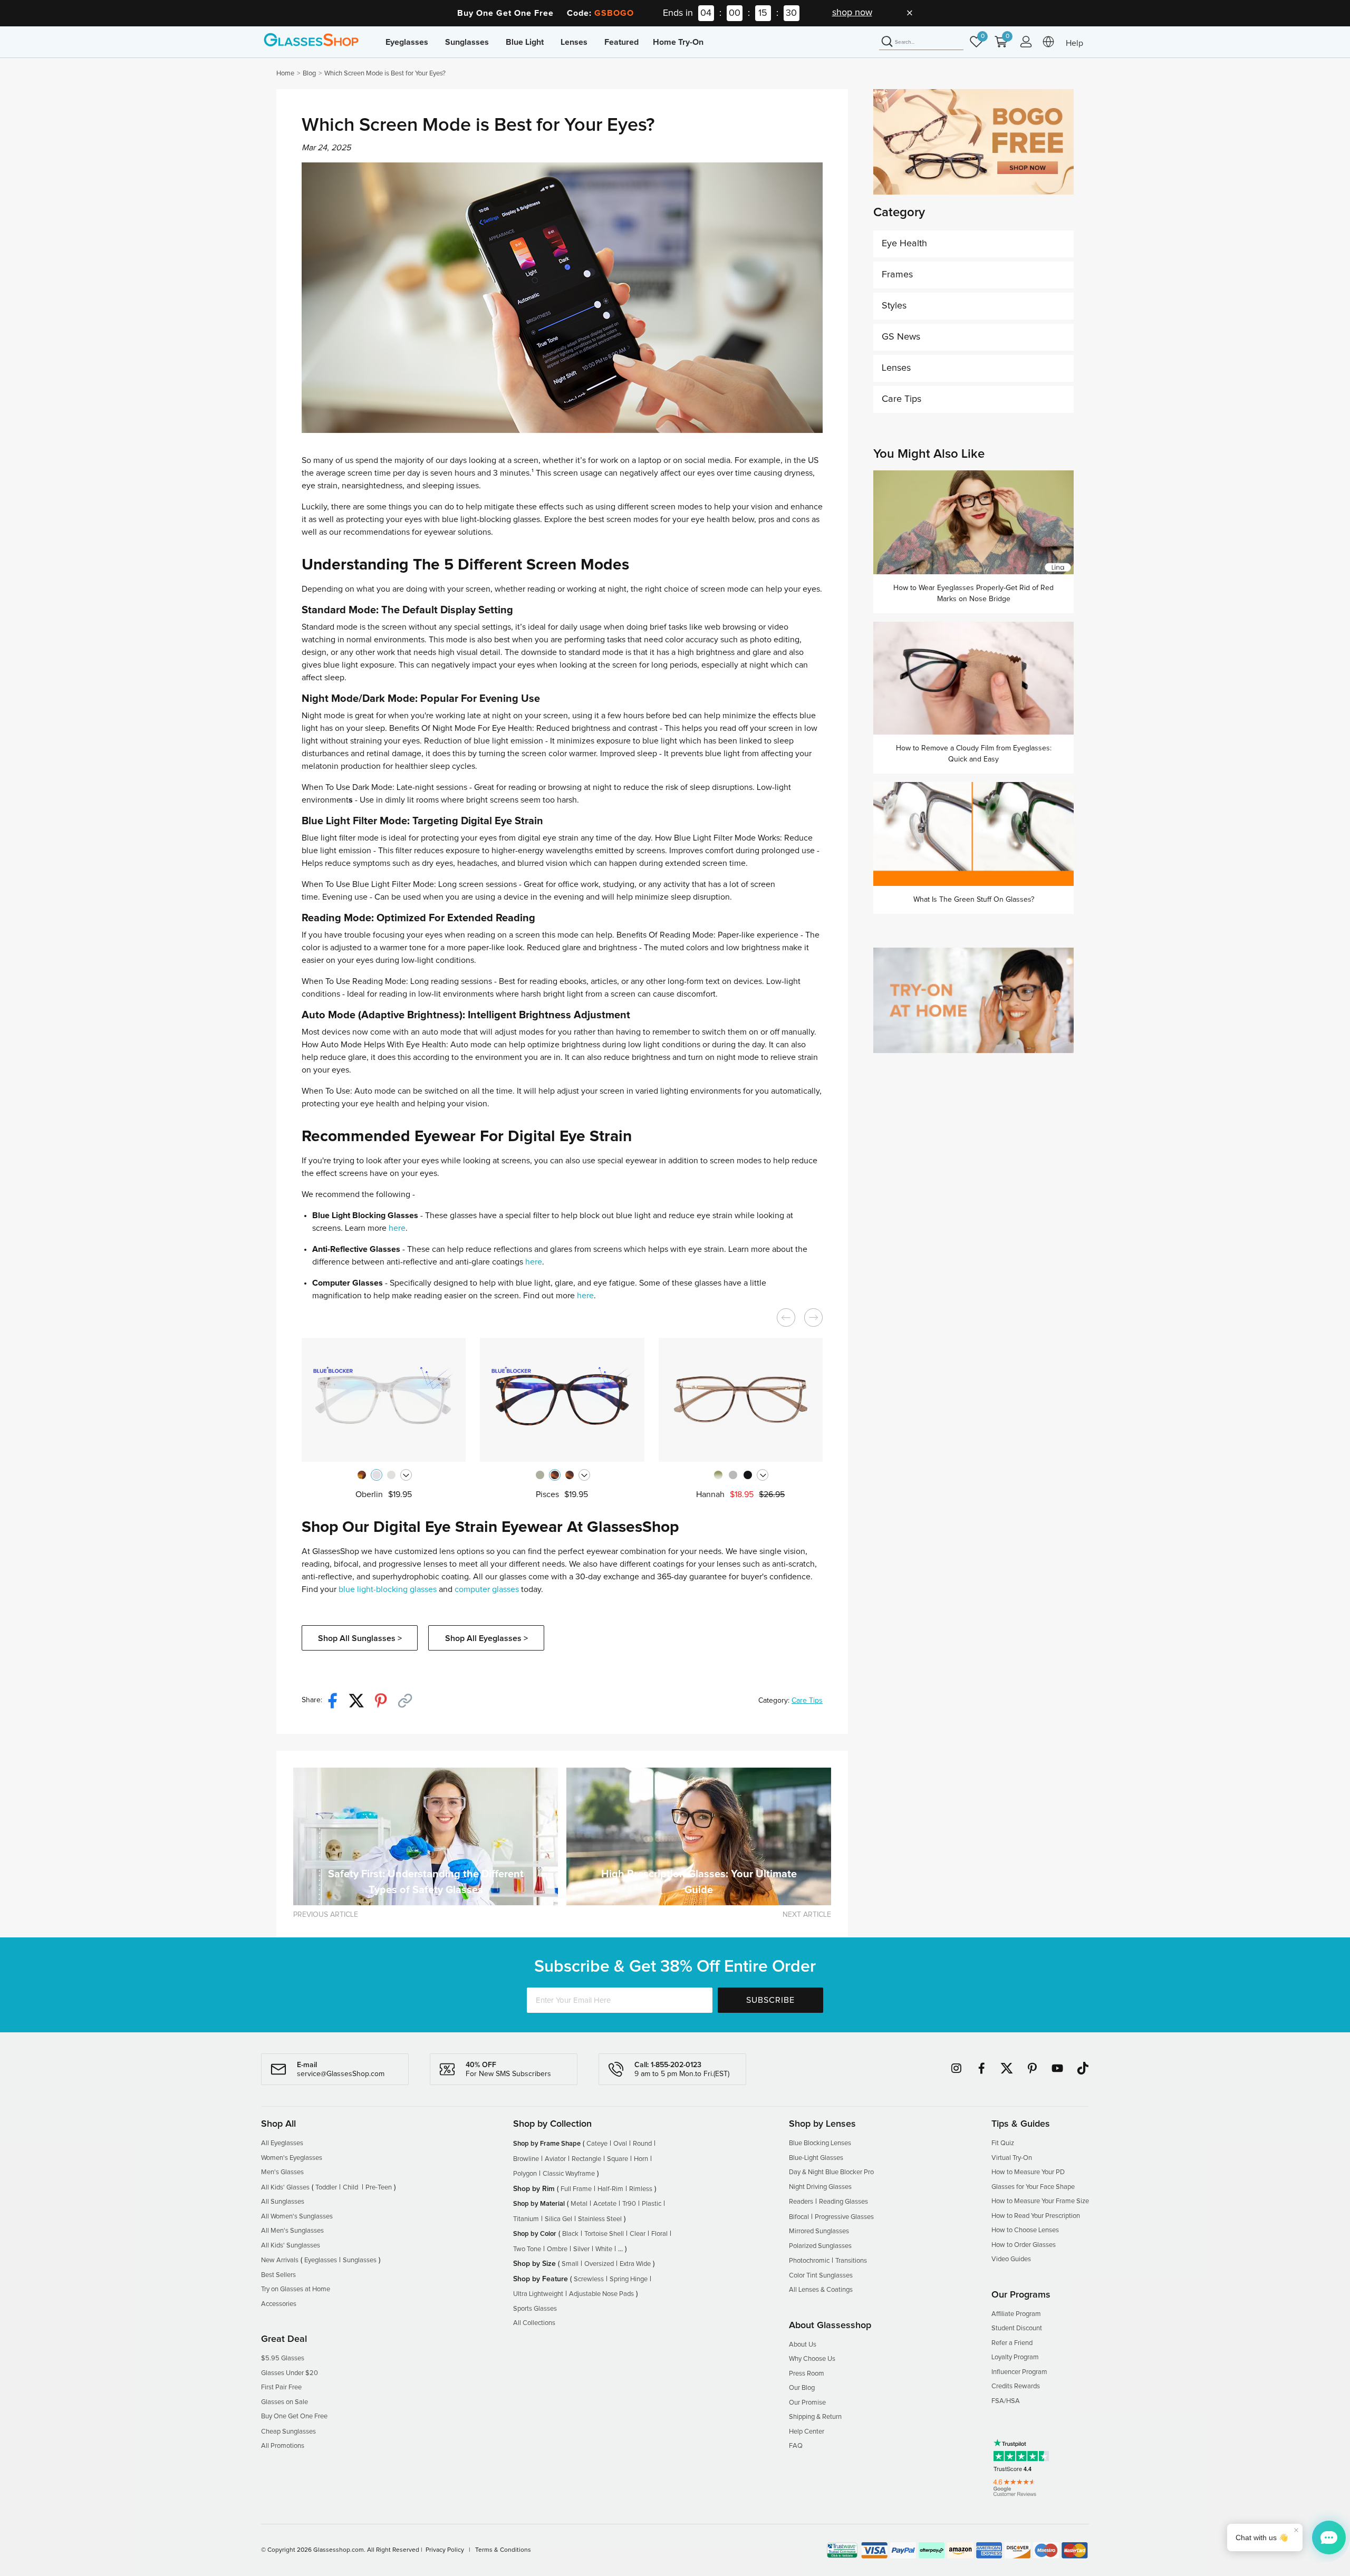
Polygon (525, 2174)
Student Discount (1017, 2328)
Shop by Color (535, 2234)
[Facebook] (336, 1700)
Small (570, 2264)
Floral (659, 2234)
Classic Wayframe (569, 2174)
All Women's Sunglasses (297, 2217)
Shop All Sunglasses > (360, 1638)
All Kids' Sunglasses (291, 2246)
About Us (803, 2345)
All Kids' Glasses (285, 2188)
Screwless (589, 2279)
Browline (526, 2159)
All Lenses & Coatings (821, 2290)
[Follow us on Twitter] (1007, 2068)
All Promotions (283, 2446)
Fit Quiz (1003, 2143)
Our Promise (807, 2403)
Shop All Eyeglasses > (486, 1638)
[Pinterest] (385, 1700)
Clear (638, 2234)
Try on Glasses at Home (296, 2289)
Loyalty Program (1015, 2357)
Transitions (851, 2261)
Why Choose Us (812, 2359)
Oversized (599, 2264)
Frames (897, 275)
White (604, 2249)
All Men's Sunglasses (292, 2231)
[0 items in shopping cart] (1004, 47)
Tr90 (629, 2204)
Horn (641, 2159)
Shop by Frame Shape (547, 2144)
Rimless (641, 2189)
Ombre (557, 2249)
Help (1074, 43)
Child (351, 2188)
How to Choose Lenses (1025, 2230)
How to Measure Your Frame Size (1040, 2201)
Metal (579, 2204)
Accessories (279, 2304)
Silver (581, 2249)
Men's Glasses (282, 2172)
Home (285, 74)
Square (618, 2159)
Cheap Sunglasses (288, 2432)
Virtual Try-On (1012, 2158)
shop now (852, 13)
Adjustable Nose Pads (601, 2294)
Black (570, 2234)
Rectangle (586, 2159)
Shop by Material (539, 2204)
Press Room (807, 2374)
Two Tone (527, 2249)
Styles (894, 306)
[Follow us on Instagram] (956, 2068)
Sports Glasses (535, 2309)
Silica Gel (558, 2219)
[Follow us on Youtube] (1057, 2068)
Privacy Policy (445, 2550)
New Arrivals (280, 2260)
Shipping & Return (815, 2417)
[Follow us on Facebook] (981, 2068)
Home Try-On (678, 42)
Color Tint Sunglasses (821, 2276)
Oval (620, 2144)
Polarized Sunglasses (820, 2246)
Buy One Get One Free (294, 2416)
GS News (901, 337)
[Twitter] (361, 1700)
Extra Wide (635, 2264)
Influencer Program (1019, 2372)
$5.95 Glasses (283, 2358)
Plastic (652, 2204)
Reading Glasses (843, 2202)
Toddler (326, 2188)
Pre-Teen (379, 2188)
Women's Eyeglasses (292, 2158)
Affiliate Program (1016, 2314)
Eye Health (904, 244)
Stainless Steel (600, 2219)
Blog (309, 74)
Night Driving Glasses (820, 2187)
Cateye (597, 2144)
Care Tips (807, 1701)
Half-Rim (610, 2189)
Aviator (555, 2159)
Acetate (605, 2204)
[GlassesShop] (311, 40)
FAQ (796, 2446)
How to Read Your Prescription (1036, 2216)
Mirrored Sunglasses (819, 2231)
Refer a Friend (1012, 2343)
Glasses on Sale (285, 2402)
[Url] (409, 1700)
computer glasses (487, 1589)
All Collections (534, 2323)
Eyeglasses (321, 2260)
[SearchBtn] (887, 42)
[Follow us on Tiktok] (1083, 2068)
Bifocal (799, 2217)
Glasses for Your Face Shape (1033, 2187)
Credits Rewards (1016, 2386)
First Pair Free (281, 2387)
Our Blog (802, 2388)
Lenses (896, 368)
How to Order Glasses (1024, 2245)
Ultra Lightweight (538, 2294)
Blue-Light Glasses (816, 2158)
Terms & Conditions (503, 2550)
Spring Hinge (629, 2279)
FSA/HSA (1006, 2401)
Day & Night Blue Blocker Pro (831, 2172)
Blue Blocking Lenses (820, 2143)
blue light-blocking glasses (388, 1589)
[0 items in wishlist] (979, 47)
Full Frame (576, 2189)
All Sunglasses (283, 2202)
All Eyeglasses (282, 2143)
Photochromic (809, 2261)
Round (642, 2144)
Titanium (526, 2219)
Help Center (807, 2432)
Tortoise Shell (604, 2234)
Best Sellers (278, 2275)
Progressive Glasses (844, 2217)
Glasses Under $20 (290, 2373)
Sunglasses (360, 2260)
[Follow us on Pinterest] (1032, 2068)
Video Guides (1011, 2259)
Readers (801, 2202)
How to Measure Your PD (1028, 2172)
